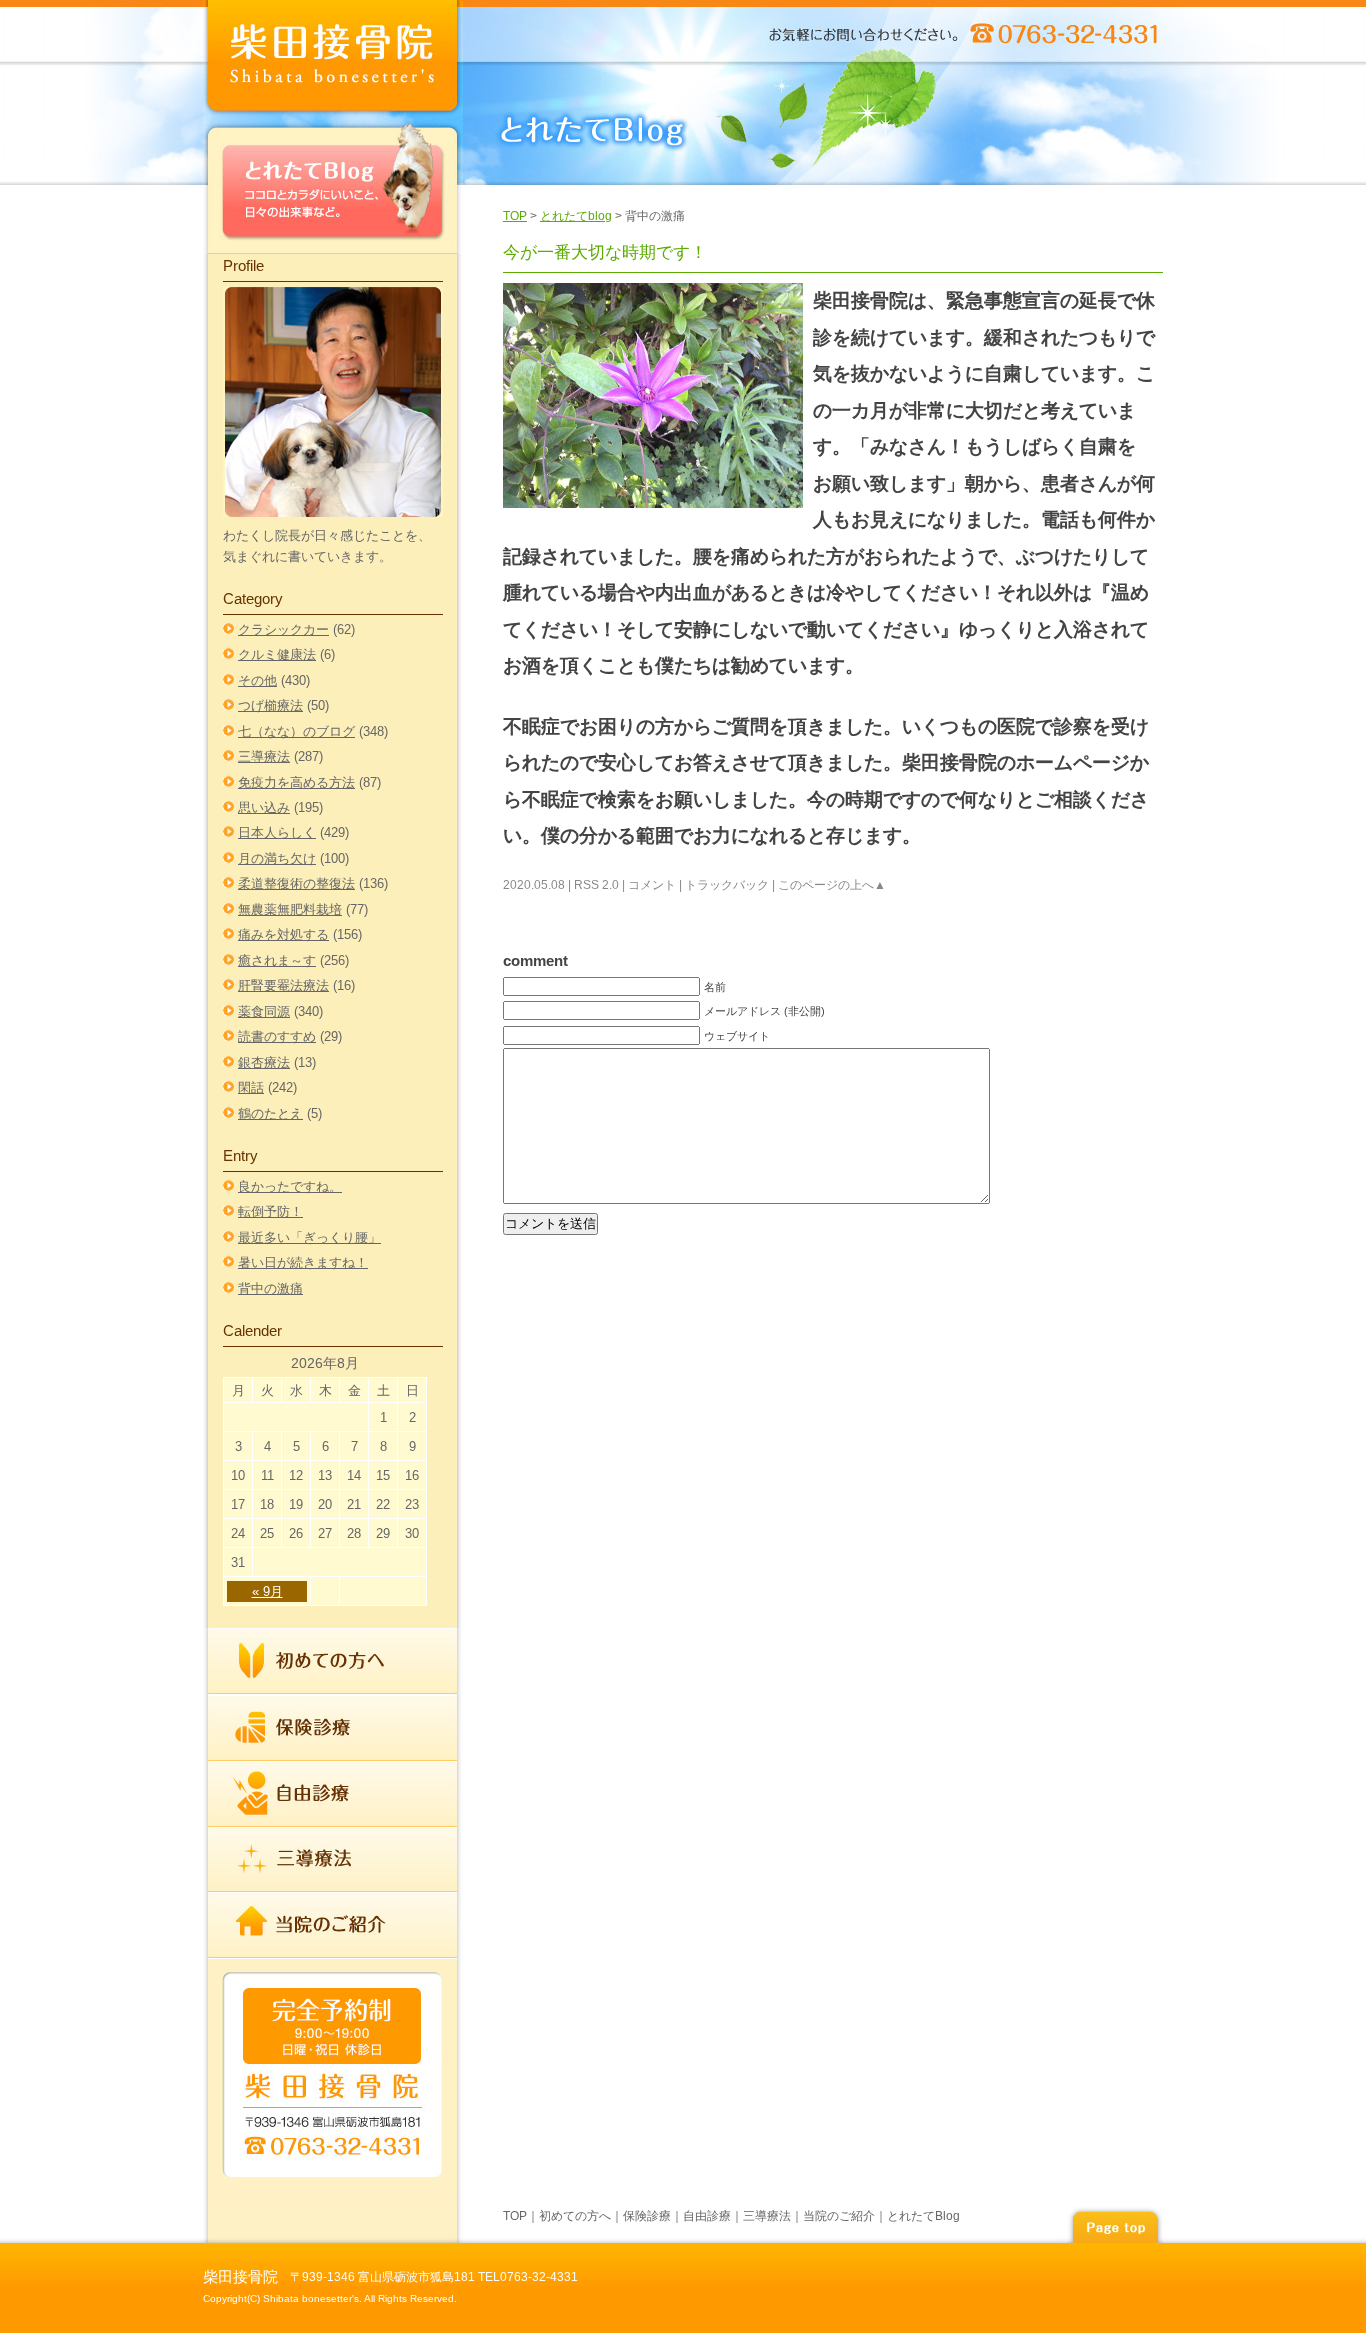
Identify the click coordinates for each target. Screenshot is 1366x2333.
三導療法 (264, 756)
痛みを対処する (283, 934)
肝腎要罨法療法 (283, 985)
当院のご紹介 (333, 1924)
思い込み (264, 807)
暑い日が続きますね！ (303, 1262)
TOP (515, 216)
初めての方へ (333, 1661)
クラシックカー (283, 629)
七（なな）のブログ (296, 731)
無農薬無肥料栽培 (290, 909)
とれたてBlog (333, 186)
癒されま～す (277, 960)
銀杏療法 (264, 1062)
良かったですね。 (290, 1186)
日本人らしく (277, 832)
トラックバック (727, 885)
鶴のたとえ (270, 1113)
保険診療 (333, 1728)
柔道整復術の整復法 (296, 883)
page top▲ (1115, 2224)
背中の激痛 (270, 1288)
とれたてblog (576, 216)
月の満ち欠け (277, 858)
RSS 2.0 (596, 885)
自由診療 (333, 1794)
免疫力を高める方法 (296, 782)
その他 (257, 680)
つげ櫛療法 (270, 705)
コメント (652, 885)
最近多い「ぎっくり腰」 (309, 1237)
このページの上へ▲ (832, 885)
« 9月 (267, 1591)
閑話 (251, 1087)
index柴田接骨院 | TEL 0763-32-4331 (333, 59)
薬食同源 (264, 1011)
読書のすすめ (277, 1036)
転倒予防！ (270, 1211)
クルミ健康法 (277, 654)
